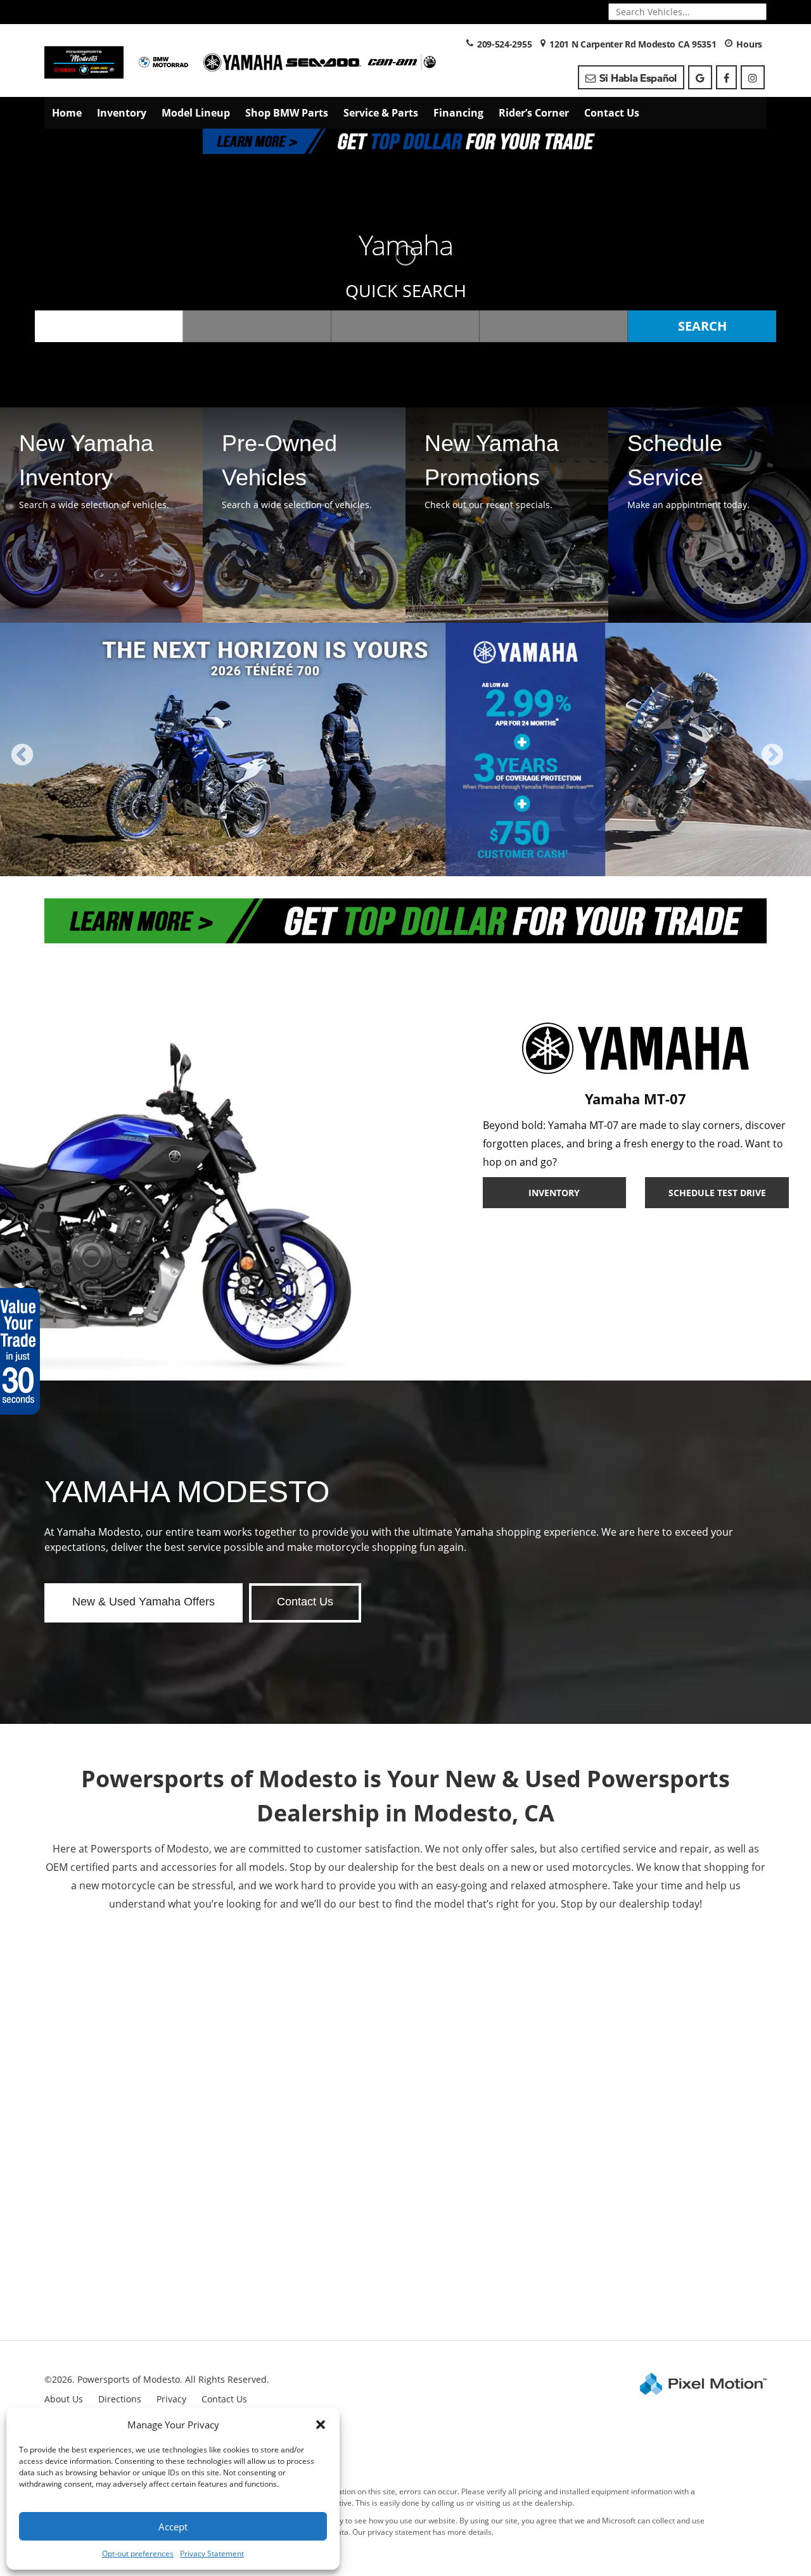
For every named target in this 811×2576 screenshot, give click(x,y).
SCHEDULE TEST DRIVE (717, 1193)
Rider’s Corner (534, 113)
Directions (120, 2399)
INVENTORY (554, 1193)
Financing (458, 113)
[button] (321, 2425)
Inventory (122, 113)
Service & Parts (381, 113)
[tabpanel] (405, 749)
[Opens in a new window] (700, 77)
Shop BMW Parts (287, 113)
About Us (64, 2399)
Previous (50, 764)
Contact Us (612, 113)
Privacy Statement (212, 2554)
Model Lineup (196, 113)
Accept (173, 2527)
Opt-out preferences (138, 2554)
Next (793, 764)
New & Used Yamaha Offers (144, 1602)
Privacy (171, 2399)
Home (67, 113)
